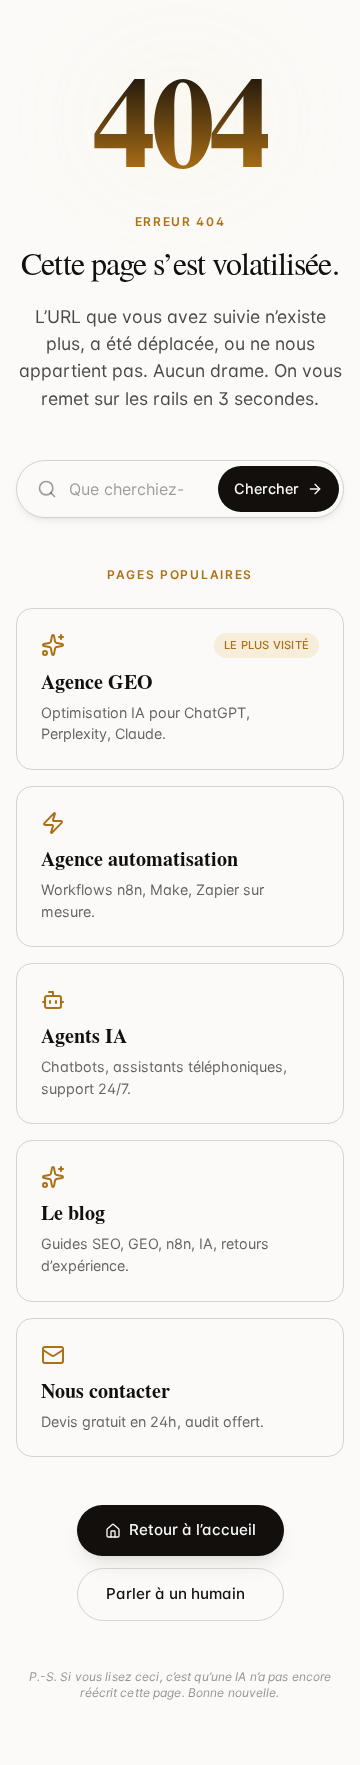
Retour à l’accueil (192, 1529)
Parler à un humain (175, 1593)
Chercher (266, 488)
